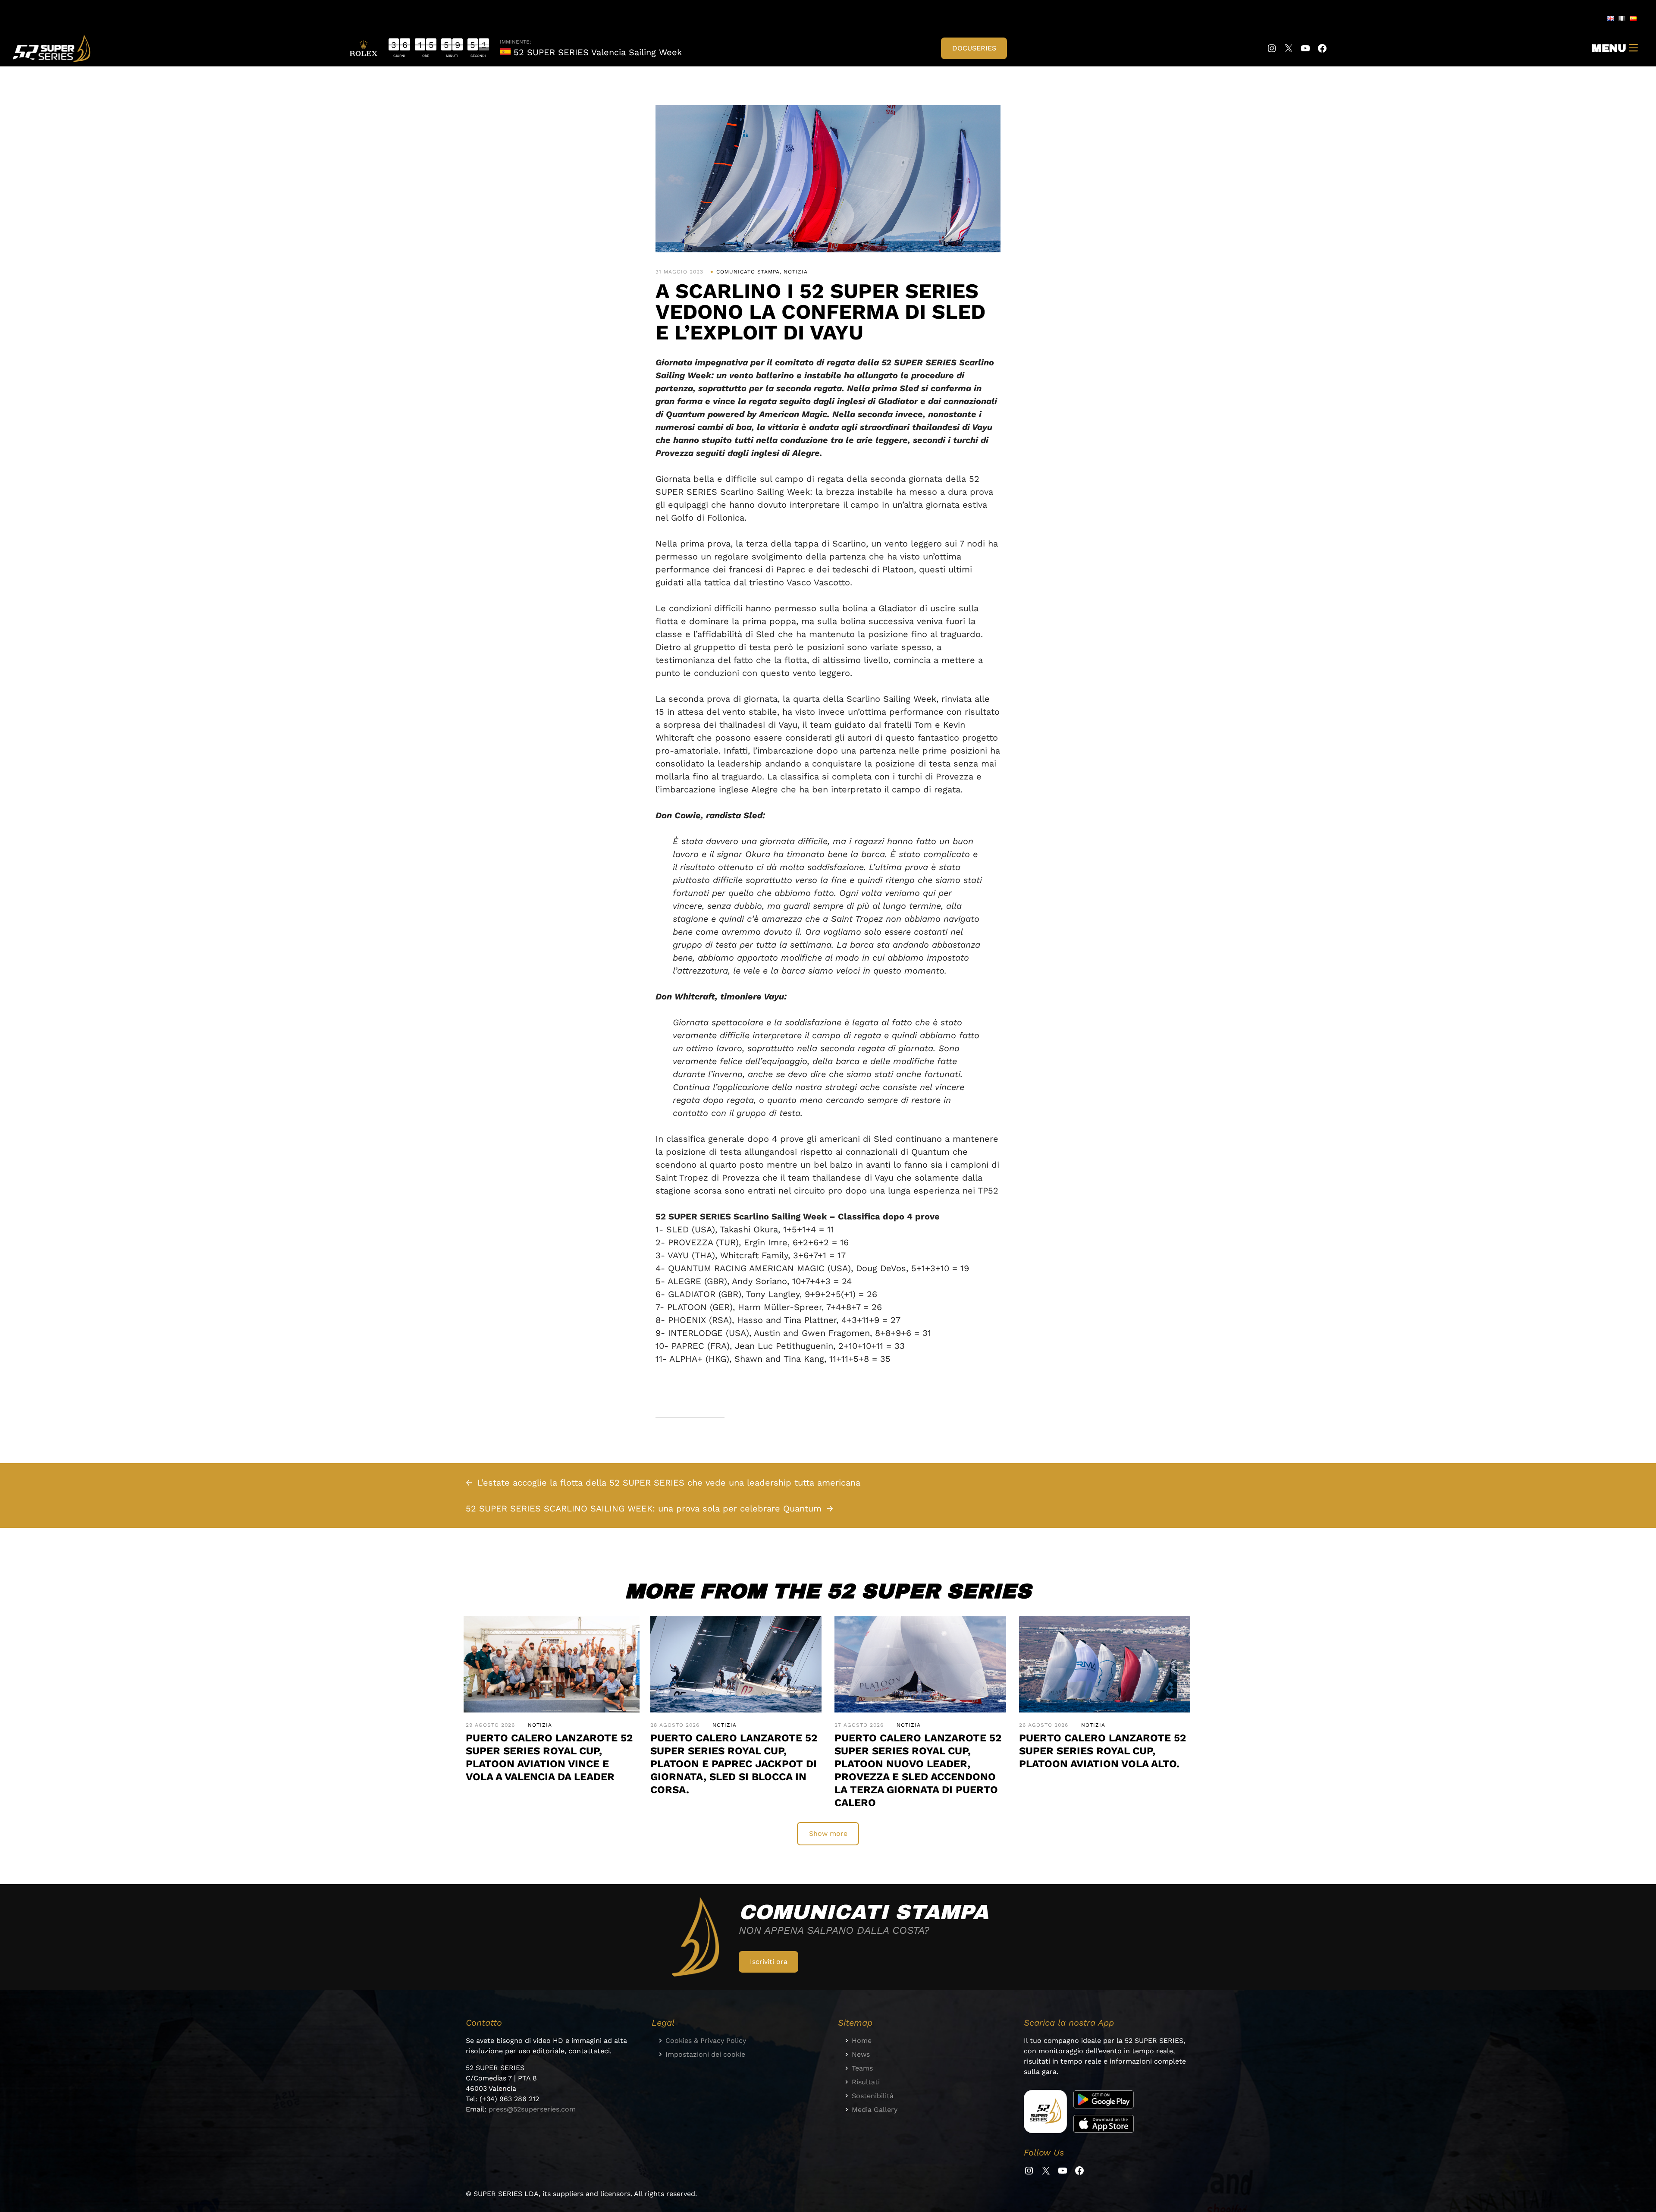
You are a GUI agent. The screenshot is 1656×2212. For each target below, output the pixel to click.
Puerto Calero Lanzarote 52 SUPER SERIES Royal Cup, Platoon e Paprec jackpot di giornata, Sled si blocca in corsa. (734, 1764)
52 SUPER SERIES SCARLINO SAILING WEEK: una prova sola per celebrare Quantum (644, 1508)
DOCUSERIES (974, 48)
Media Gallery (875, 2110)
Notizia (796, 272)
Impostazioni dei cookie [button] (705, 2054)
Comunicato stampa (748, 272)
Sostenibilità (873, 2096)
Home (862, 2041)
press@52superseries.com (532, 2109)
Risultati (866, 2082)
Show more (828, 1833)
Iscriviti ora (769, 1962)
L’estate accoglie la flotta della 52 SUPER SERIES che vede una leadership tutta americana (669, 1483)
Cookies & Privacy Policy (706, 2041)
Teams (862, 2068)
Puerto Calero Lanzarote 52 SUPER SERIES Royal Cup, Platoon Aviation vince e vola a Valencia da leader (549, 1757)
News (861, 2054)
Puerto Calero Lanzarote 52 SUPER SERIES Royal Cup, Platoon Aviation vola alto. (1102, 1751)
